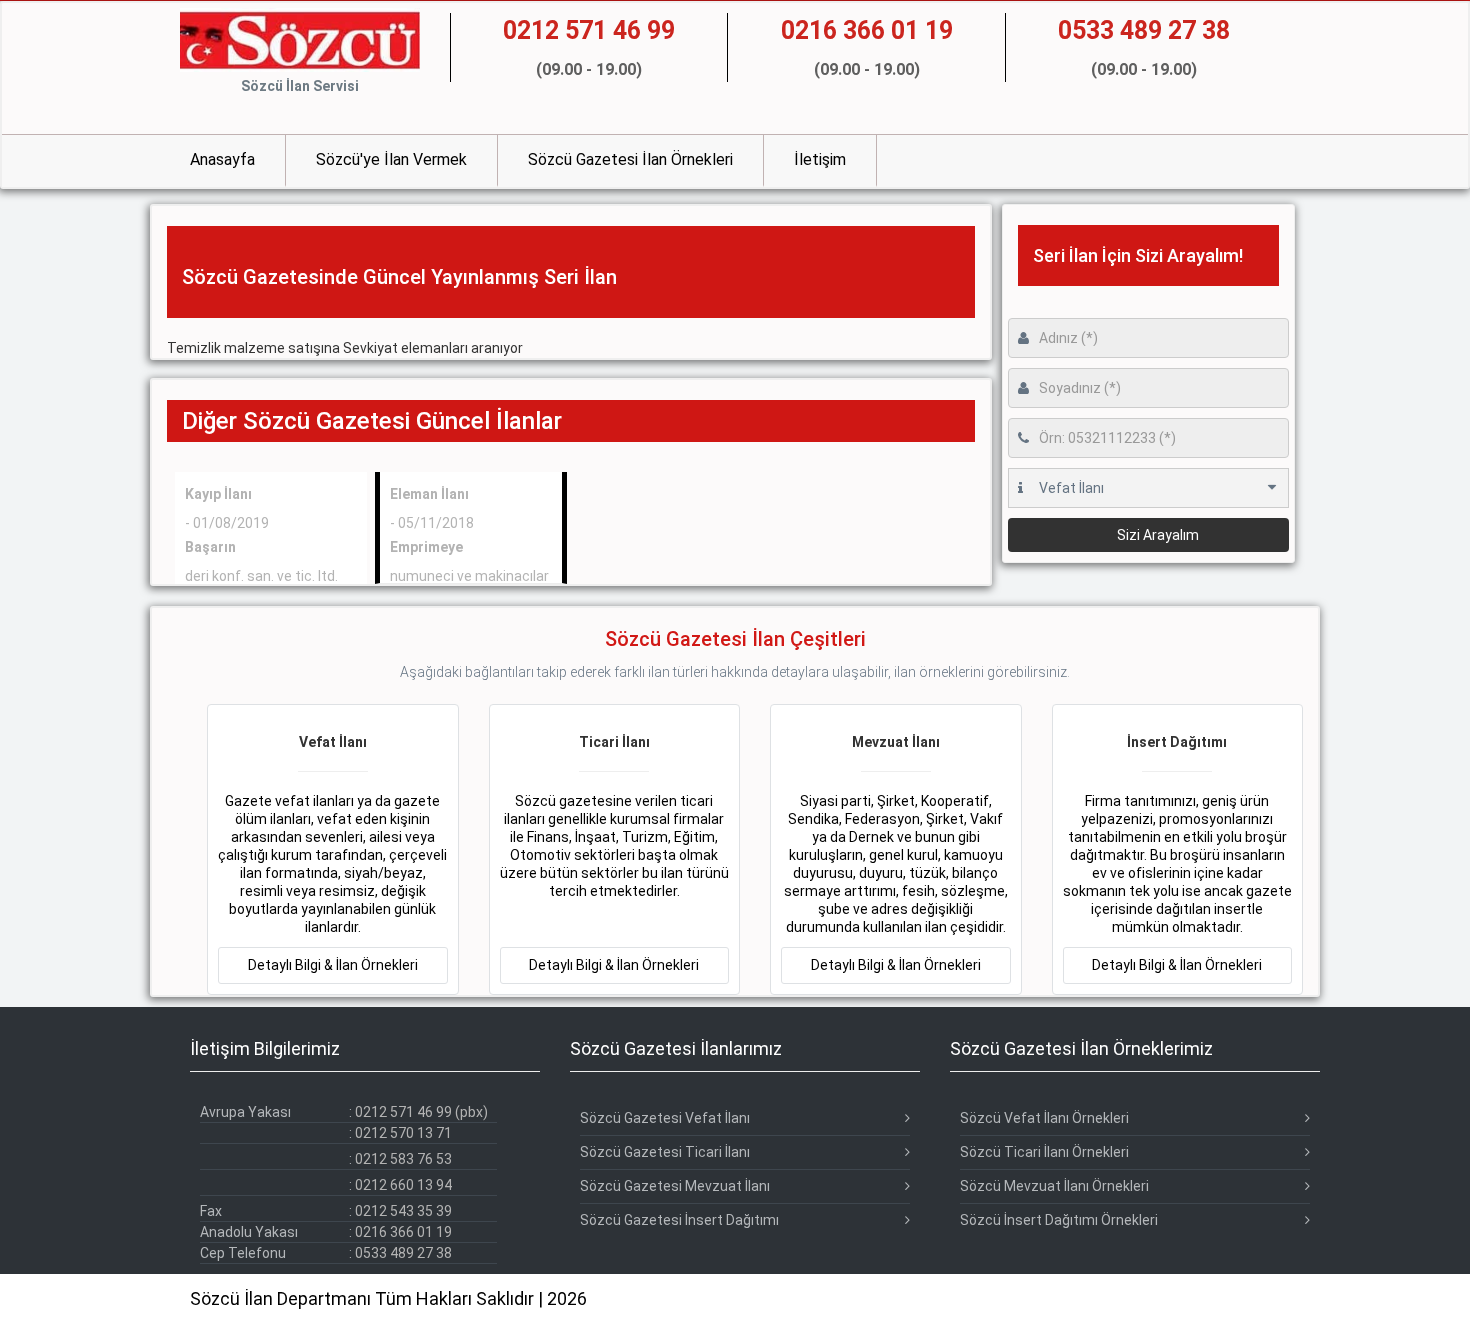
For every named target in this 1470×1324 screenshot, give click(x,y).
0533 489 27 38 (403, 1253)
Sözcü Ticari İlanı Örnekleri (1044, 1152)
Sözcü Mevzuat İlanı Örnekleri (1054, 1186)
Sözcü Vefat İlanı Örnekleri (1044, 1118)
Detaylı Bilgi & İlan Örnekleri (333, 965)
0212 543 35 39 (403, 1211)
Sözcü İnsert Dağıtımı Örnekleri (1059, 1220)
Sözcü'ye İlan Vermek (391, 159)
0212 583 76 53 (403, 1159)
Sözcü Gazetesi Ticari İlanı (665, 1152)
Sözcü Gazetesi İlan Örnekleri (630, 159)
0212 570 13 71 (403, 1133)
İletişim (820, 159)
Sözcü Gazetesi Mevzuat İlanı (675, 1186)
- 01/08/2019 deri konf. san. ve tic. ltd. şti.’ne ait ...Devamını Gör (261, 559)
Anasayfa (222, 159)
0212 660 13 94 (403, 1185)
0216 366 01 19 (403, 1232)
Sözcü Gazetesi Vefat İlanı (665, 1118)
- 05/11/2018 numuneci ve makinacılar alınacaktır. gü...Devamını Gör (469, 559)
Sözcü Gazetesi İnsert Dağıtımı (679, 1220)
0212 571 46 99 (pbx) (421, 1112)
